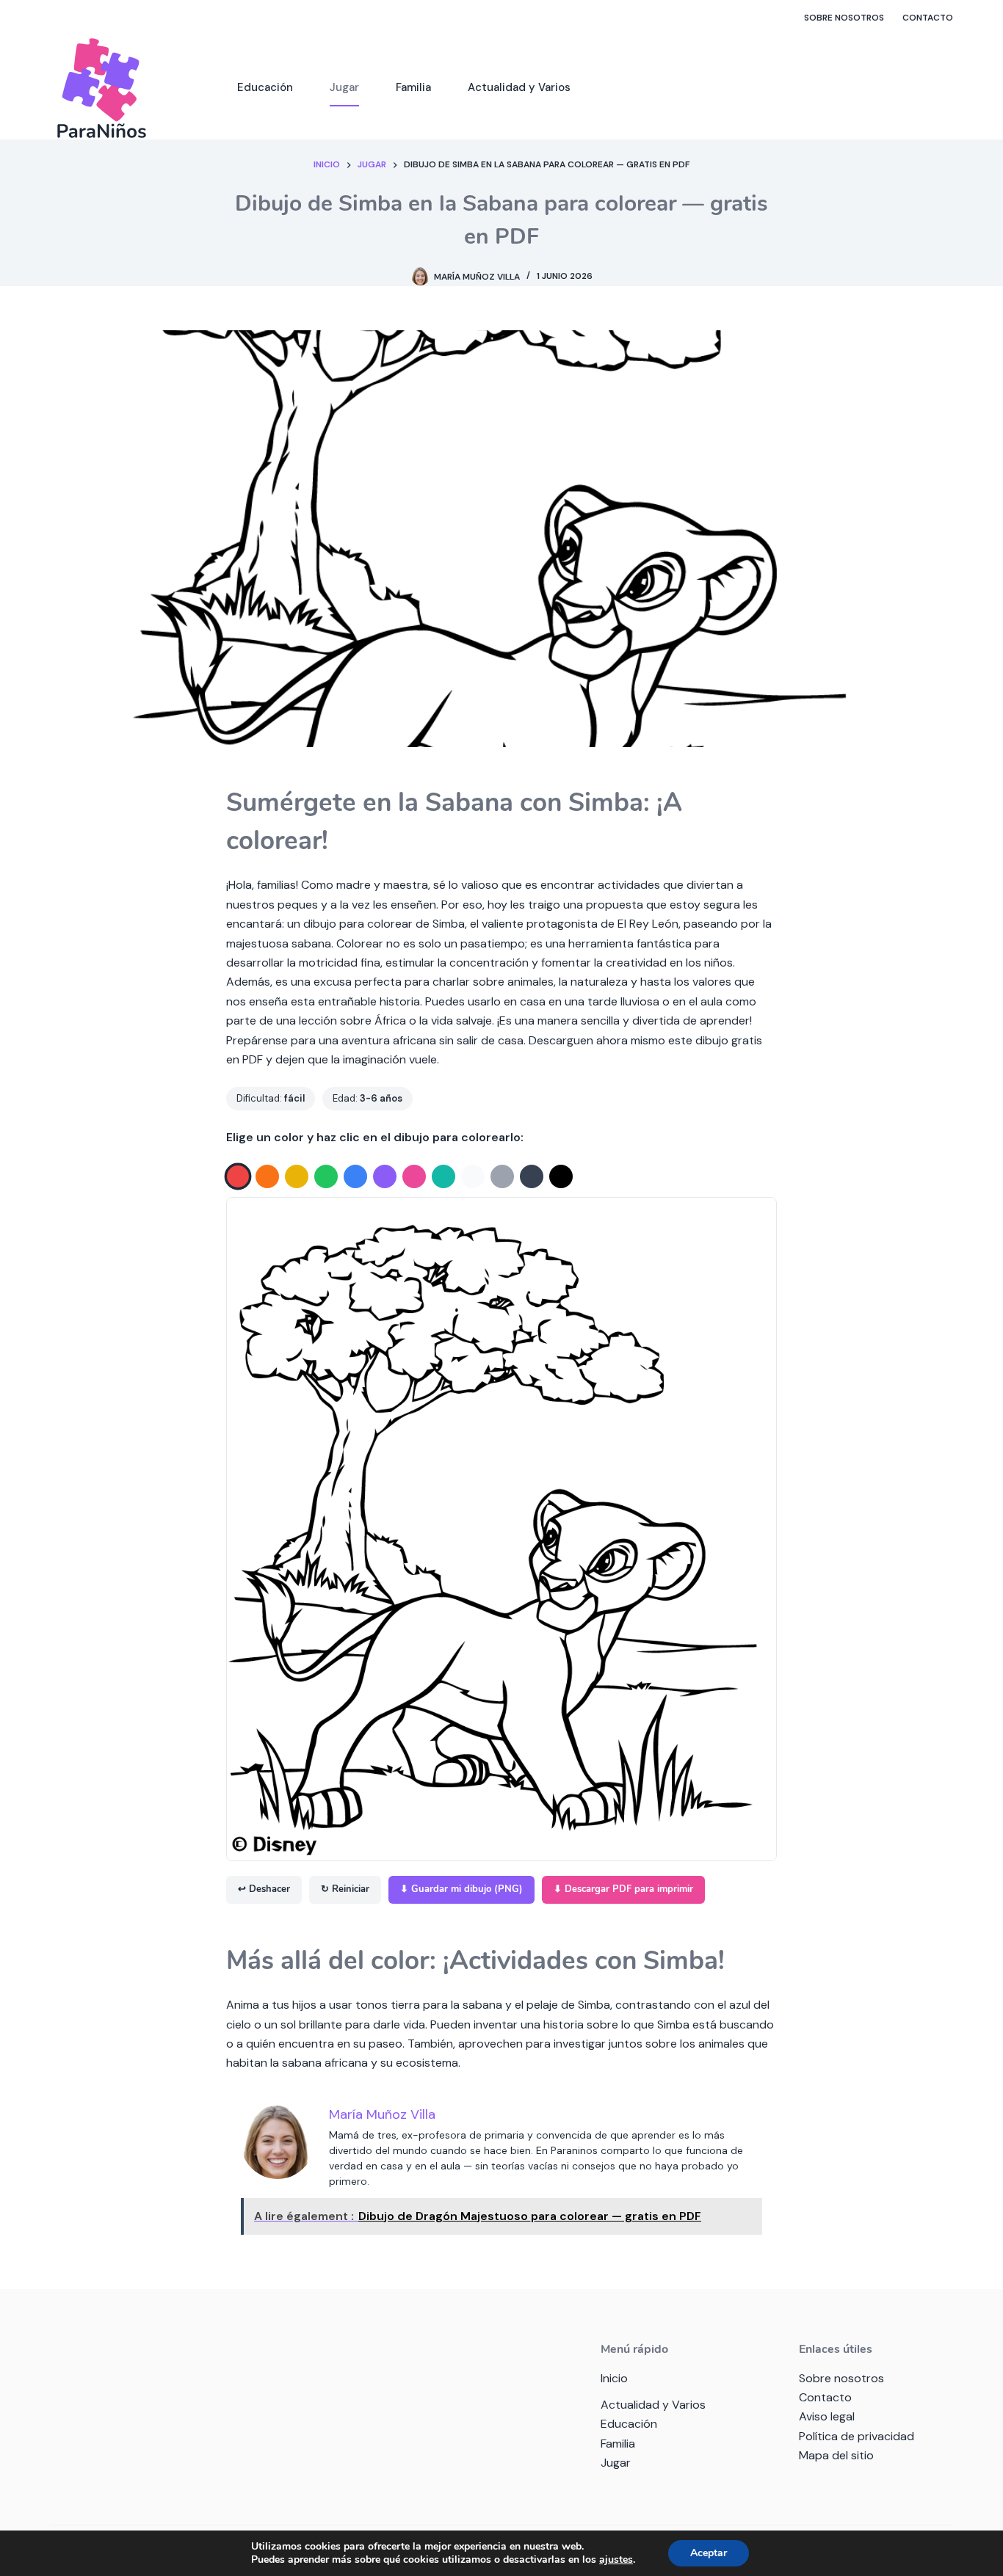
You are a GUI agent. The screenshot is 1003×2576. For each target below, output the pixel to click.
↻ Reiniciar (345, 1889)
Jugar (344, 87)
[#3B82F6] (355, 1176)
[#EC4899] (414, 1176)
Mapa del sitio (836, 2455)
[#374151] (532, 1176)
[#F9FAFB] (473, 1176)
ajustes (616, 2560)
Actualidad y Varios (519, 87)
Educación (265, 87)
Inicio (614, 2378)
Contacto (928, 18)
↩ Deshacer (264, 1889)
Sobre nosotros (844, 18)
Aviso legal (827, 2416)
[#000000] (561, 1176)
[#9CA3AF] (502, 1176)
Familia (413, 87)
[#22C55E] (326, 1176)
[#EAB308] (297, 1176)
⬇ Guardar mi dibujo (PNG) (461, 1889)
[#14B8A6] (443, 1176)
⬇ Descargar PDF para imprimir (623, 1889)
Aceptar (709, 2553)
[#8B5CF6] (385, 1176)
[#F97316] (267, 1176)
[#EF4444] (238, 1177)
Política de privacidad (857, 2436)
